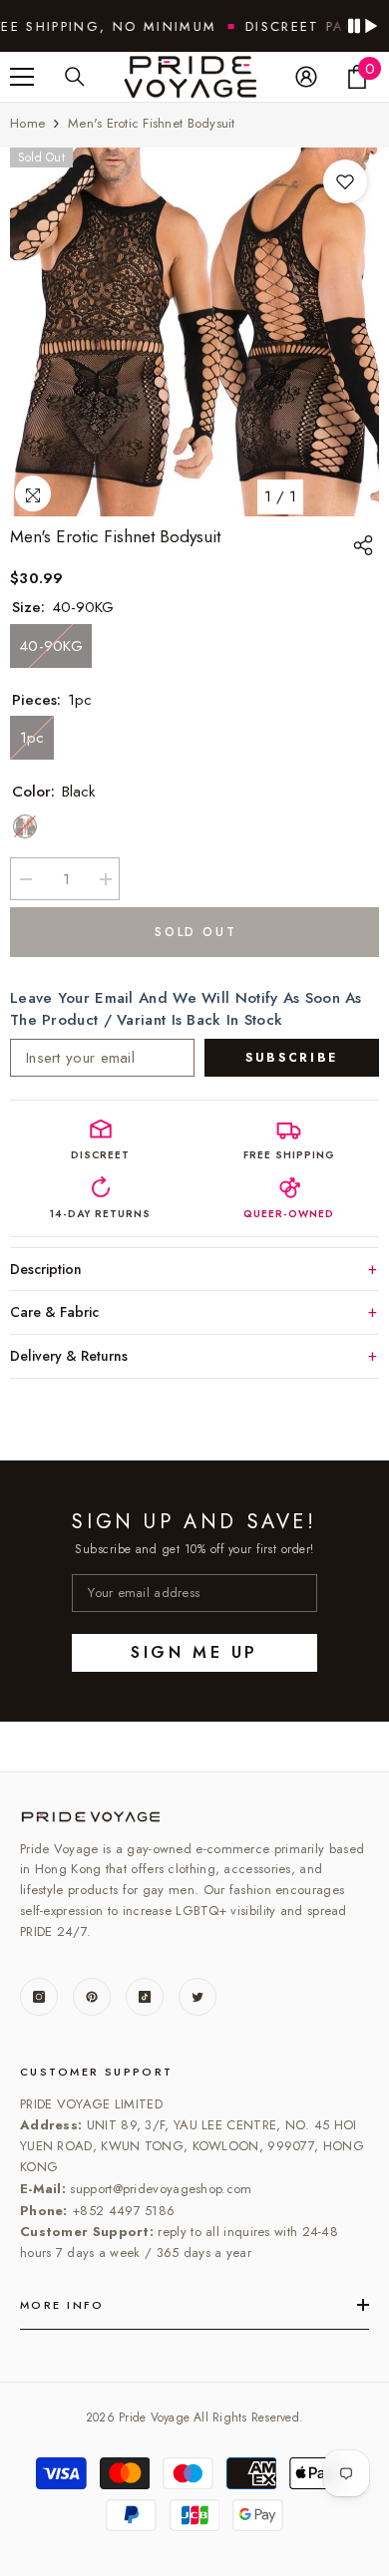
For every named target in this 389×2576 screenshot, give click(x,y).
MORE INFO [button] (62, 2305)
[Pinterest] (92, 1997)
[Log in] (306, 77)
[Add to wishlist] (345, 181)
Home (27, 123)
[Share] (366, 545)
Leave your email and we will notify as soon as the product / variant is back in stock (186, 1009)
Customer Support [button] (97, 2072)
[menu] (22, 77)
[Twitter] (197, 1997)
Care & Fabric (54, 1312)
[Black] (25, 826)
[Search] (75, 77)
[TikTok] (145, 1997)
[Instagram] (39, 1997)
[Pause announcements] (362, 26)
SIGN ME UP (194, 1652)
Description (46, 1269)
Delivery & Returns (69, 1356)
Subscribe (292, 1058)
